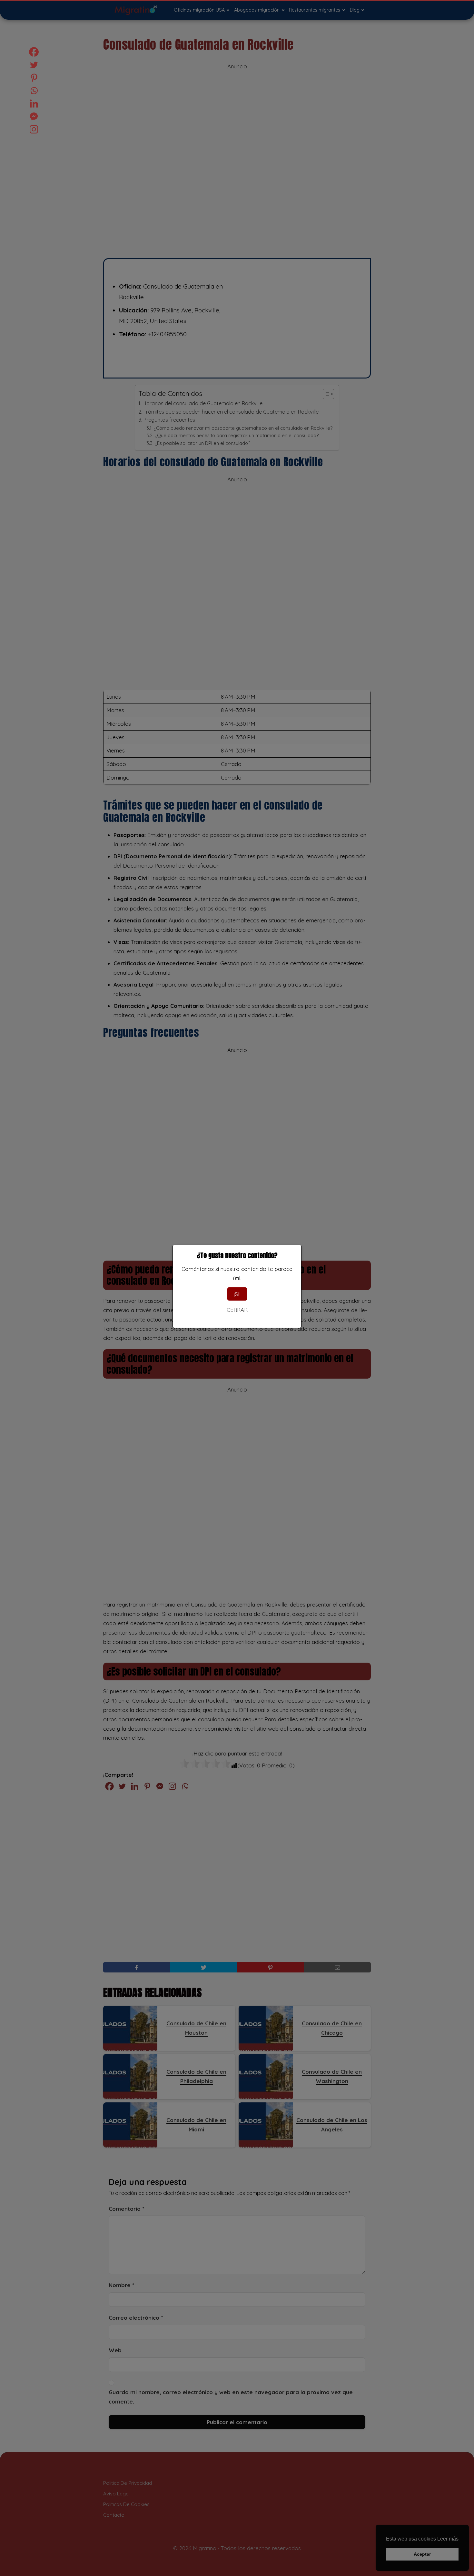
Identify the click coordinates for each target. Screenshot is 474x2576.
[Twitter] (34, 65)
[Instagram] (34, 129)
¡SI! (237, 1294)
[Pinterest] (34, 78)
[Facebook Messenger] (34, 116)
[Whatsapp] (34, 91)
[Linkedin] (34, 103)
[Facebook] (34, 52)
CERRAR (237, 1310)
